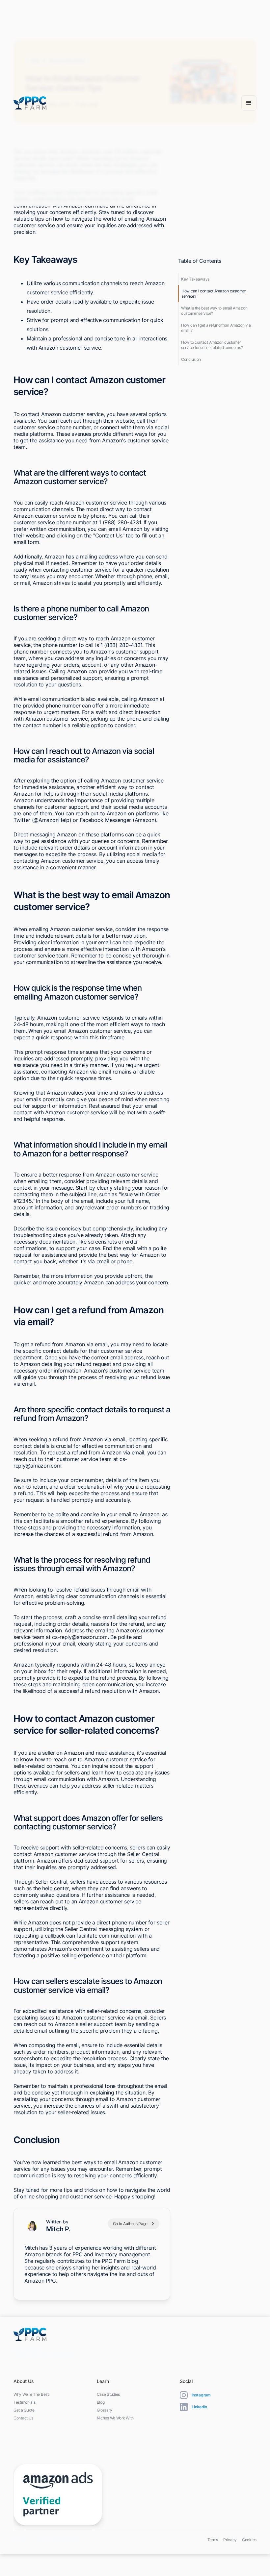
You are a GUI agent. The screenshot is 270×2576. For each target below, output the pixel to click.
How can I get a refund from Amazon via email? (216, 328)
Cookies (249, 2540)
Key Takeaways (195, 279)
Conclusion (191, 359)
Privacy (230, 2540)
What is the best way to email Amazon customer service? (214, 311)
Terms (213, 2540)
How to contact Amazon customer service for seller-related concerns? (212, 345)
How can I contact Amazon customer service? (214, 294)
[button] (249, 103)
